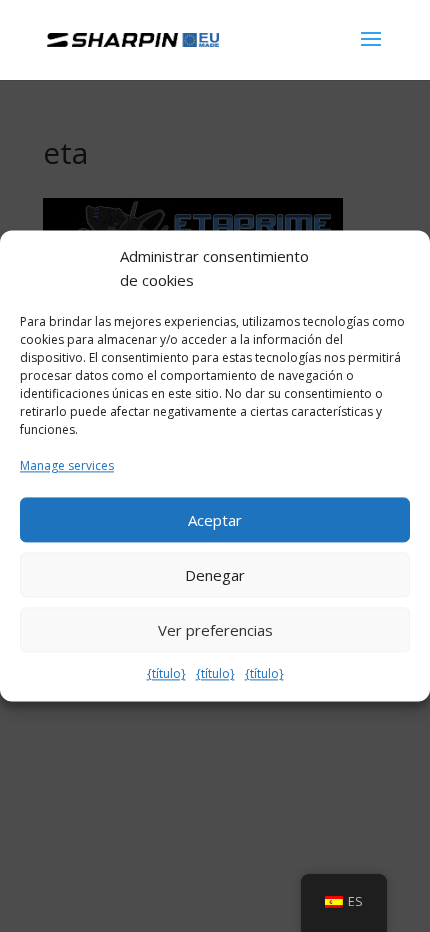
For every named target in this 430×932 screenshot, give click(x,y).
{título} (166, 674)
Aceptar (215, 520)
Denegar (215, 575)
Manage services (67, 465)
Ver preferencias (215, 630)
